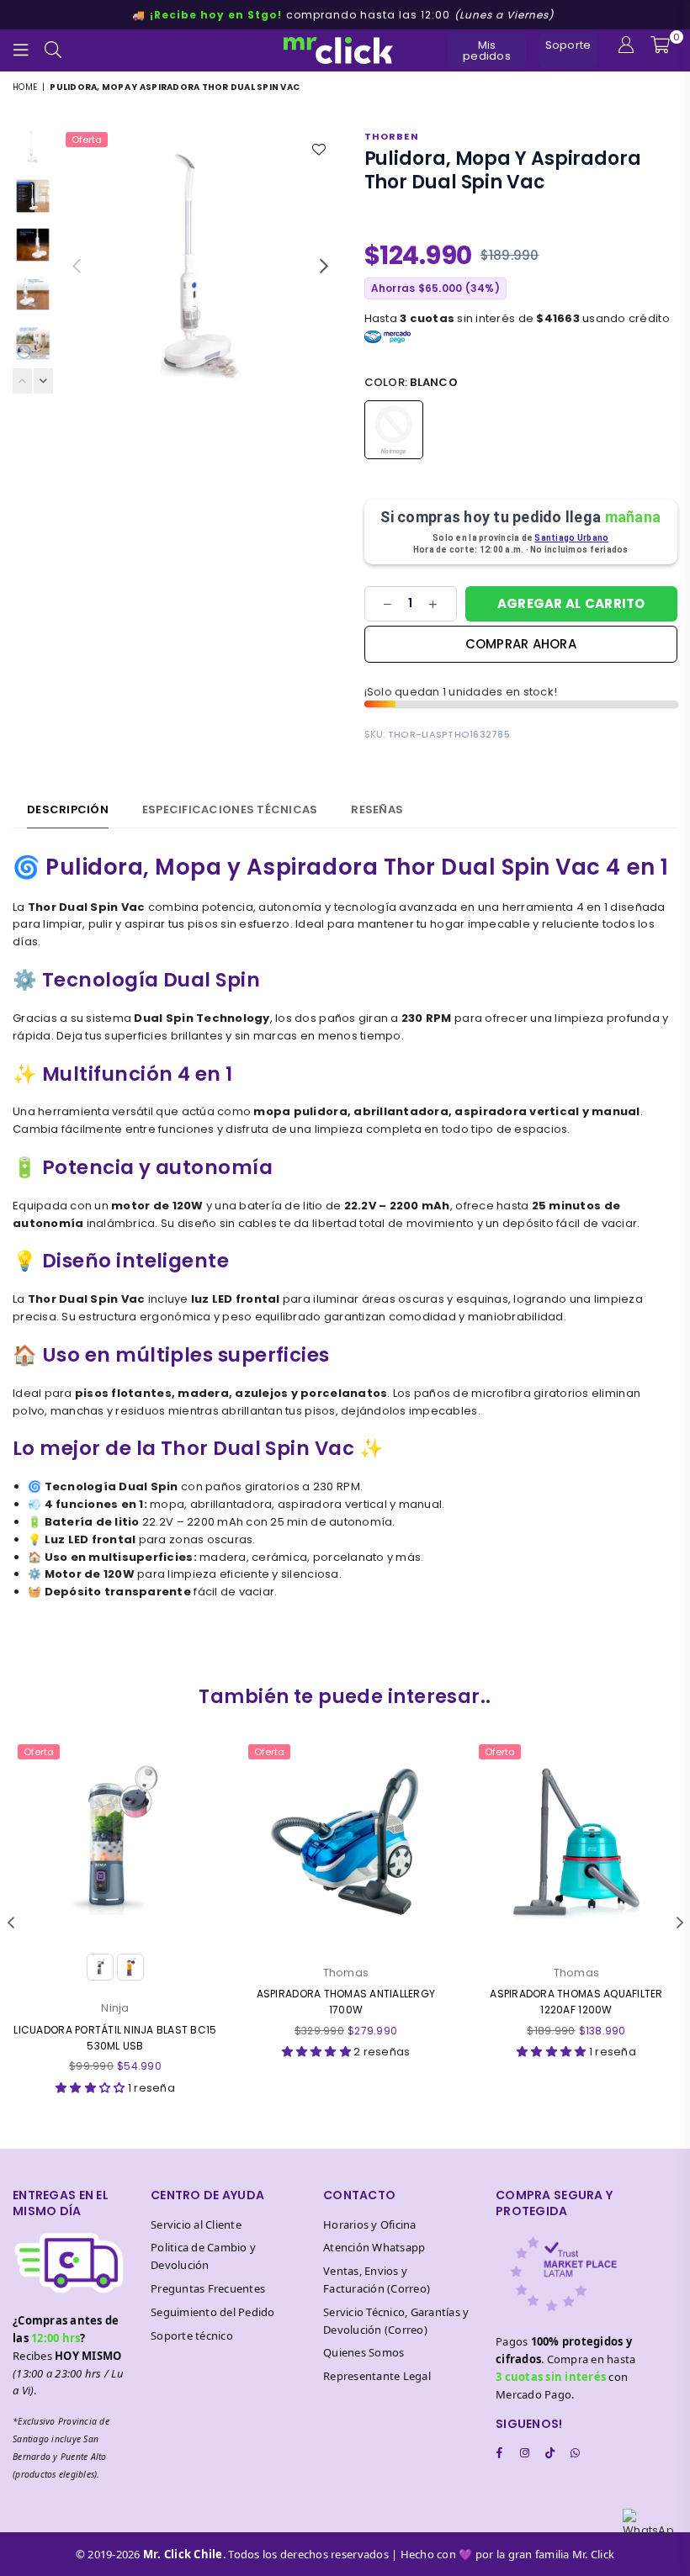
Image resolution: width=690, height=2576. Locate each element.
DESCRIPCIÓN (68, 809)
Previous (76, 266)
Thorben (392, 136)
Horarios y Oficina (370, 2224)
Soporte (568, 45)
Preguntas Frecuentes (208, 2288)
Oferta (87, 140)
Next (324, 266)
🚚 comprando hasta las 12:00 (343, 15)
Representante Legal (377, 2376)
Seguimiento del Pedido (213, 2312)
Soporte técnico (192, 2335)
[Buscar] (53, 50)
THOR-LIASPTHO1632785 (449, 734)
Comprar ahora (521, 644)
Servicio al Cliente (196, 2224)
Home (25, 87)
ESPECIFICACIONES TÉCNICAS (230, 809)
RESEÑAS (377, 809)
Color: (411, 382)
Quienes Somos (364, 2352)
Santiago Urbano (571, 538)
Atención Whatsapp (374, 2247)
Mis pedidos (487, 50)
